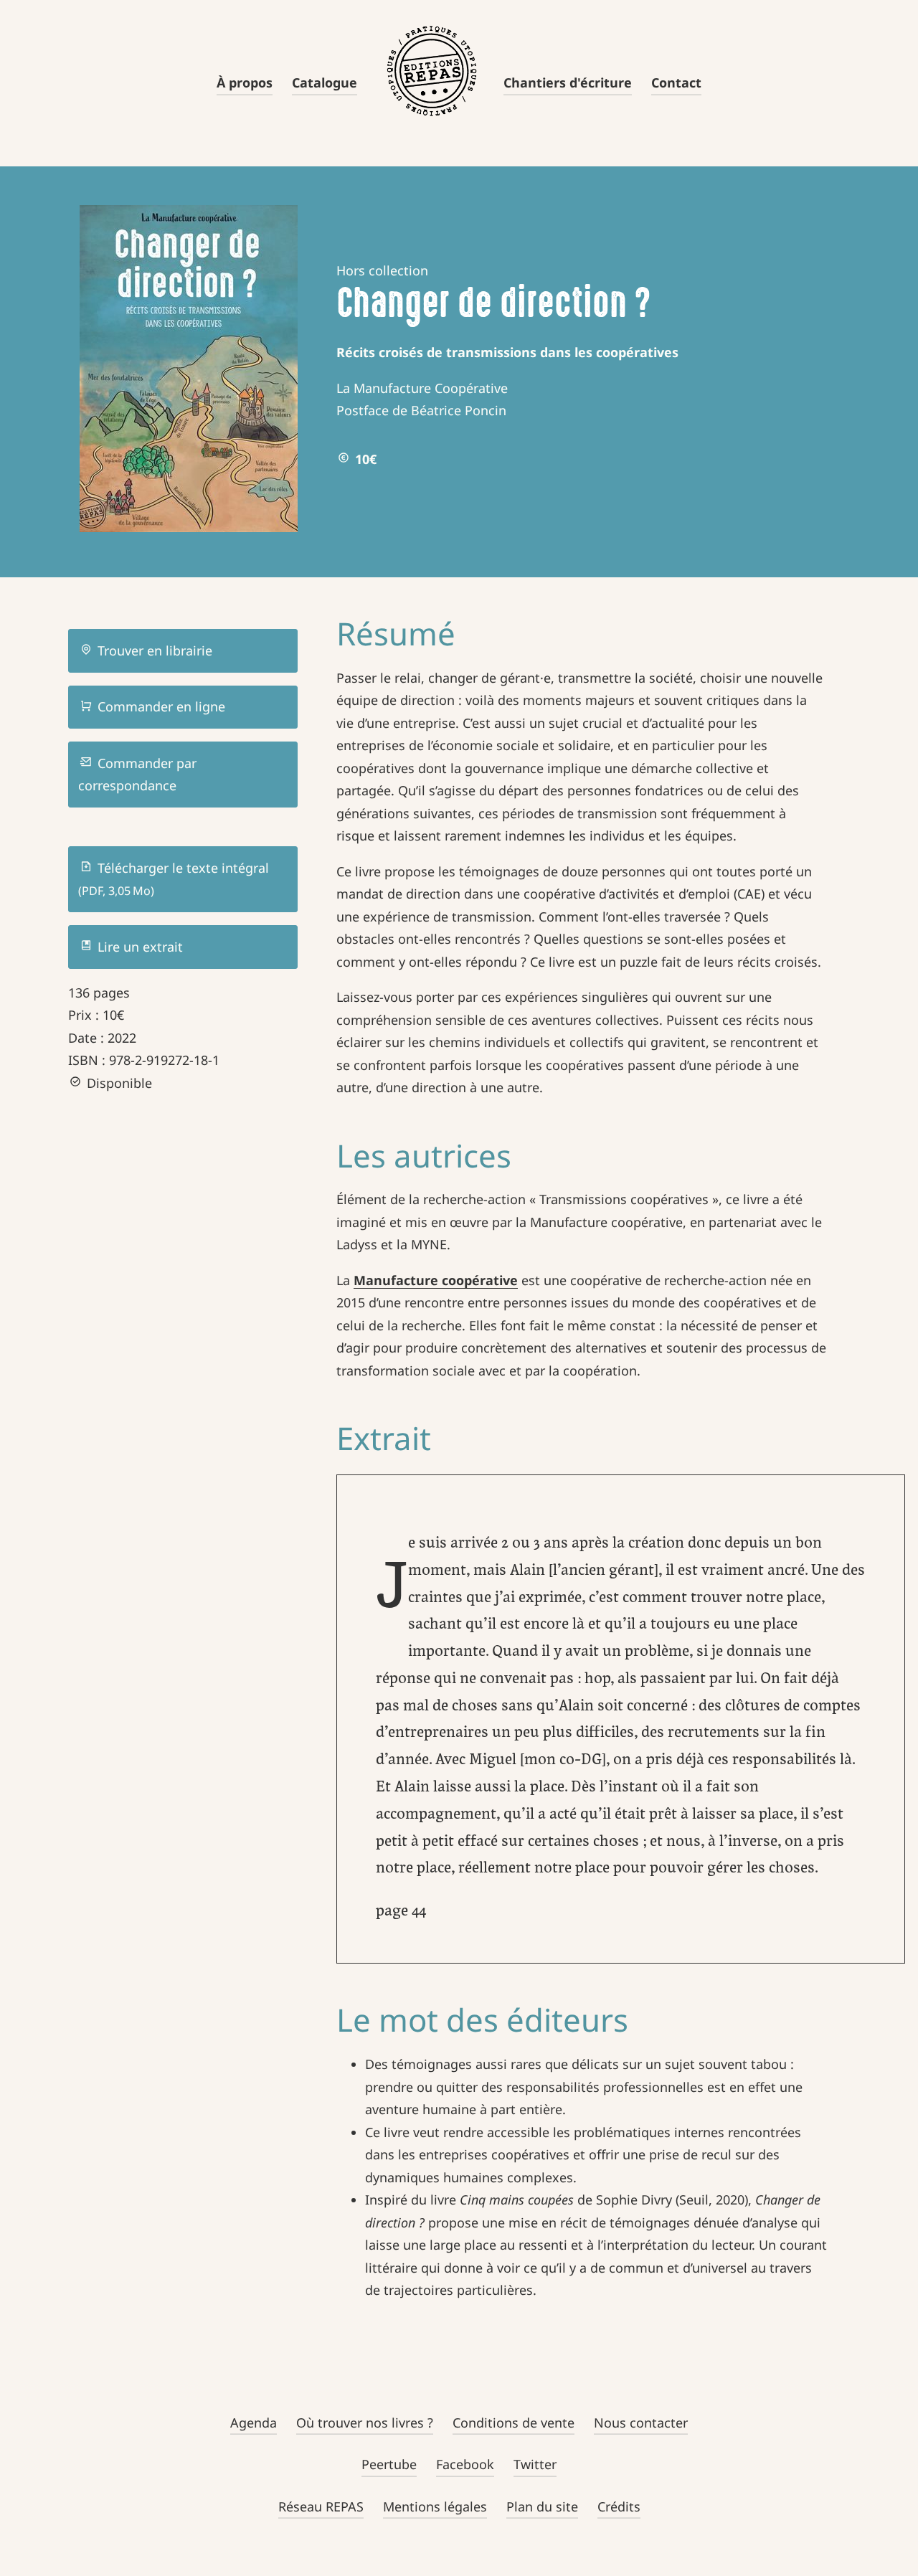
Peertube (389, 2464)
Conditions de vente (514, 2423)
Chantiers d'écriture (568, 82)
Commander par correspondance (137, 775)
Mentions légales (435, 2506)
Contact (676, 82)
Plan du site (542, 2506)
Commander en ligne (160, 706)
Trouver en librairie (153, 650)
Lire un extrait (138, 947)
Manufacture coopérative (436, 1280)
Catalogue (325, 82)
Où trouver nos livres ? (365, 2423)
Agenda (254, 2423)
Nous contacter (641, 2423)
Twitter (535, 2464)
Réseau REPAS (321, 2506)
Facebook (465, 2464)
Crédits (619, 2506)
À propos (245, 82)
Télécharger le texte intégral (174, 879)
